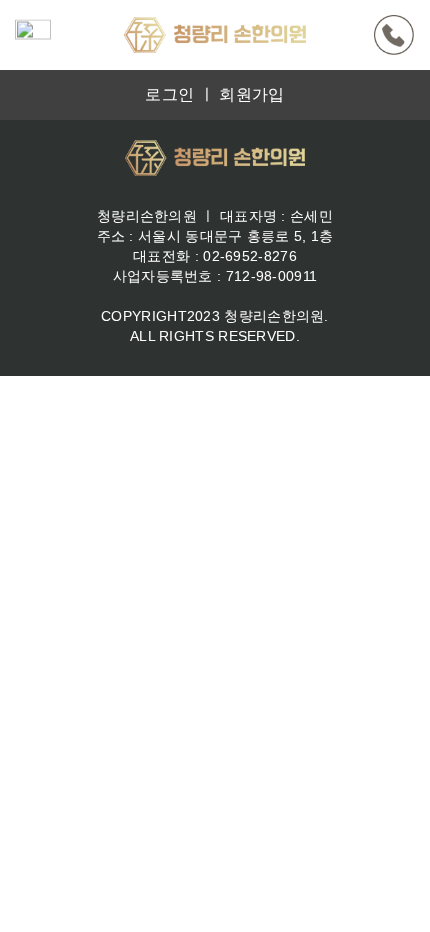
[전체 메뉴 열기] (33, 35)
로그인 (169, 94)
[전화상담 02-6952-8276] (394, 35)
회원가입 (251, 94)
